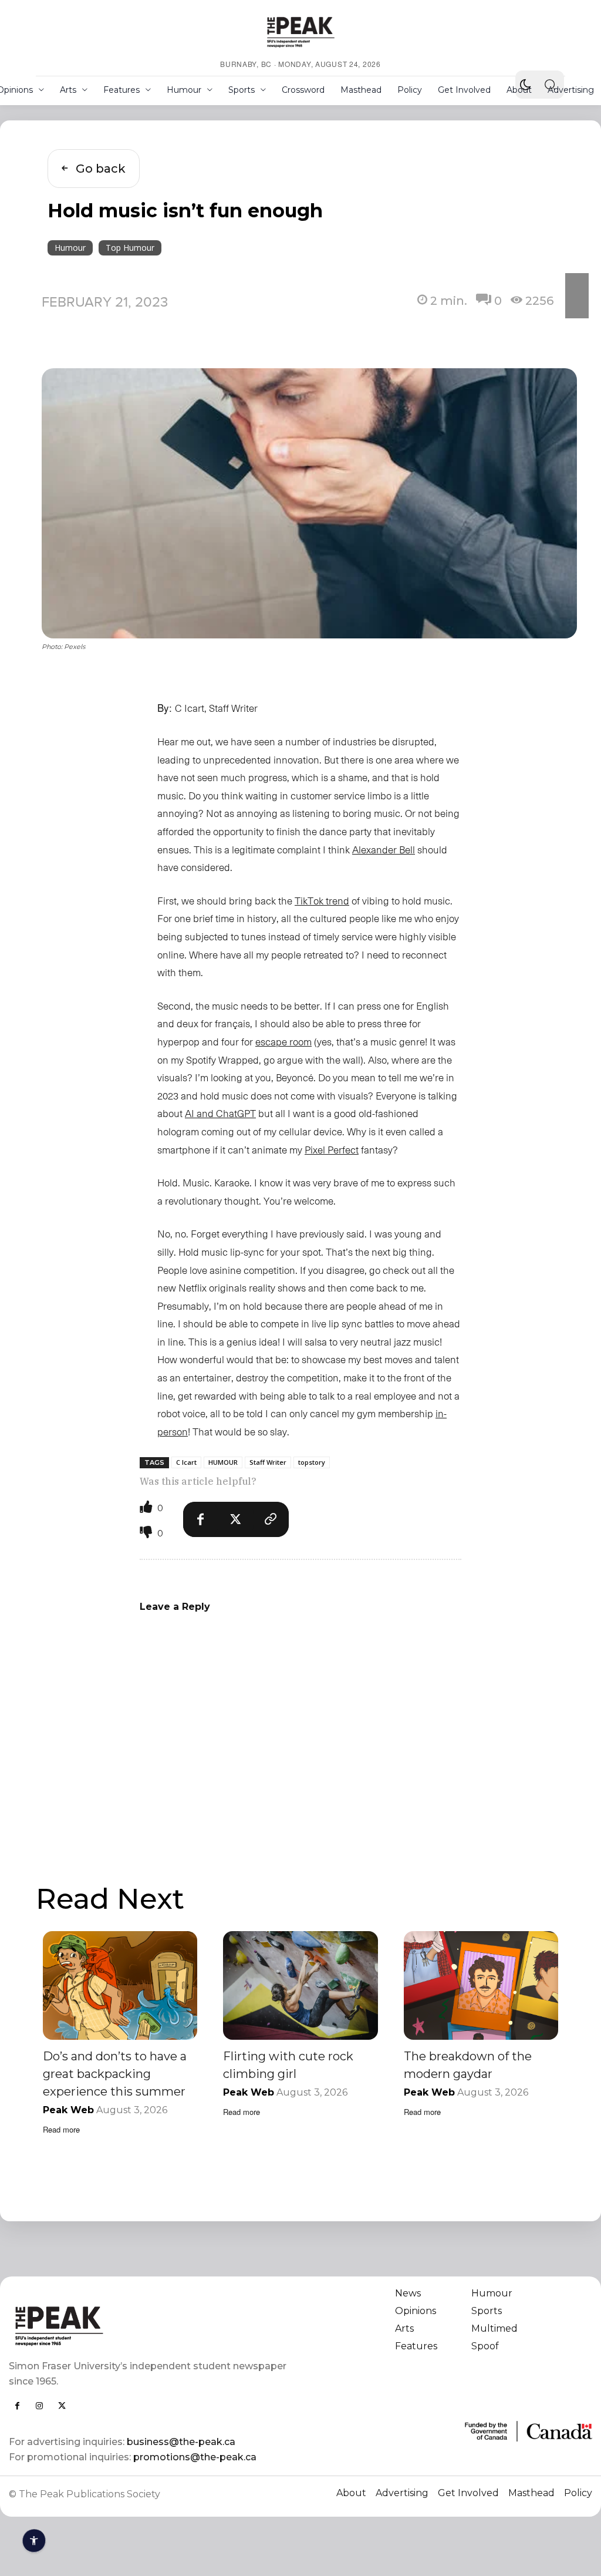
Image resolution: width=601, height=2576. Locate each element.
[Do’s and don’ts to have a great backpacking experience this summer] (120, 1985)
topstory (312, 1462)
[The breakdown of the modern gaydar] (481, 1985)
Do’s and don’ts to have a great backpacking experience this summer (115, 2074)
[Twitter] (236, 1519)
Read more (61, 2129)
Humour (70, 248)
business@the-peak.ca (181, 2442)
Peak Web (68, 2110)
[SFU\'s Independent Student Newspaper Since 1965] (149, 2326)
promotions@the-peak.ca (195, 2457)
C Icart (186, 1462)
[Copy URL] (271, 1519)
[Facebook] (201, 1519)
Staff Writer (268, 1462)
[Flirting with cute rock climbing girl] (300, 1985)
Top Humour (130, 248)
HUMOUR (223, 1462)
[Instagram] (39, 2406)
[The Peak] (300, 32)
